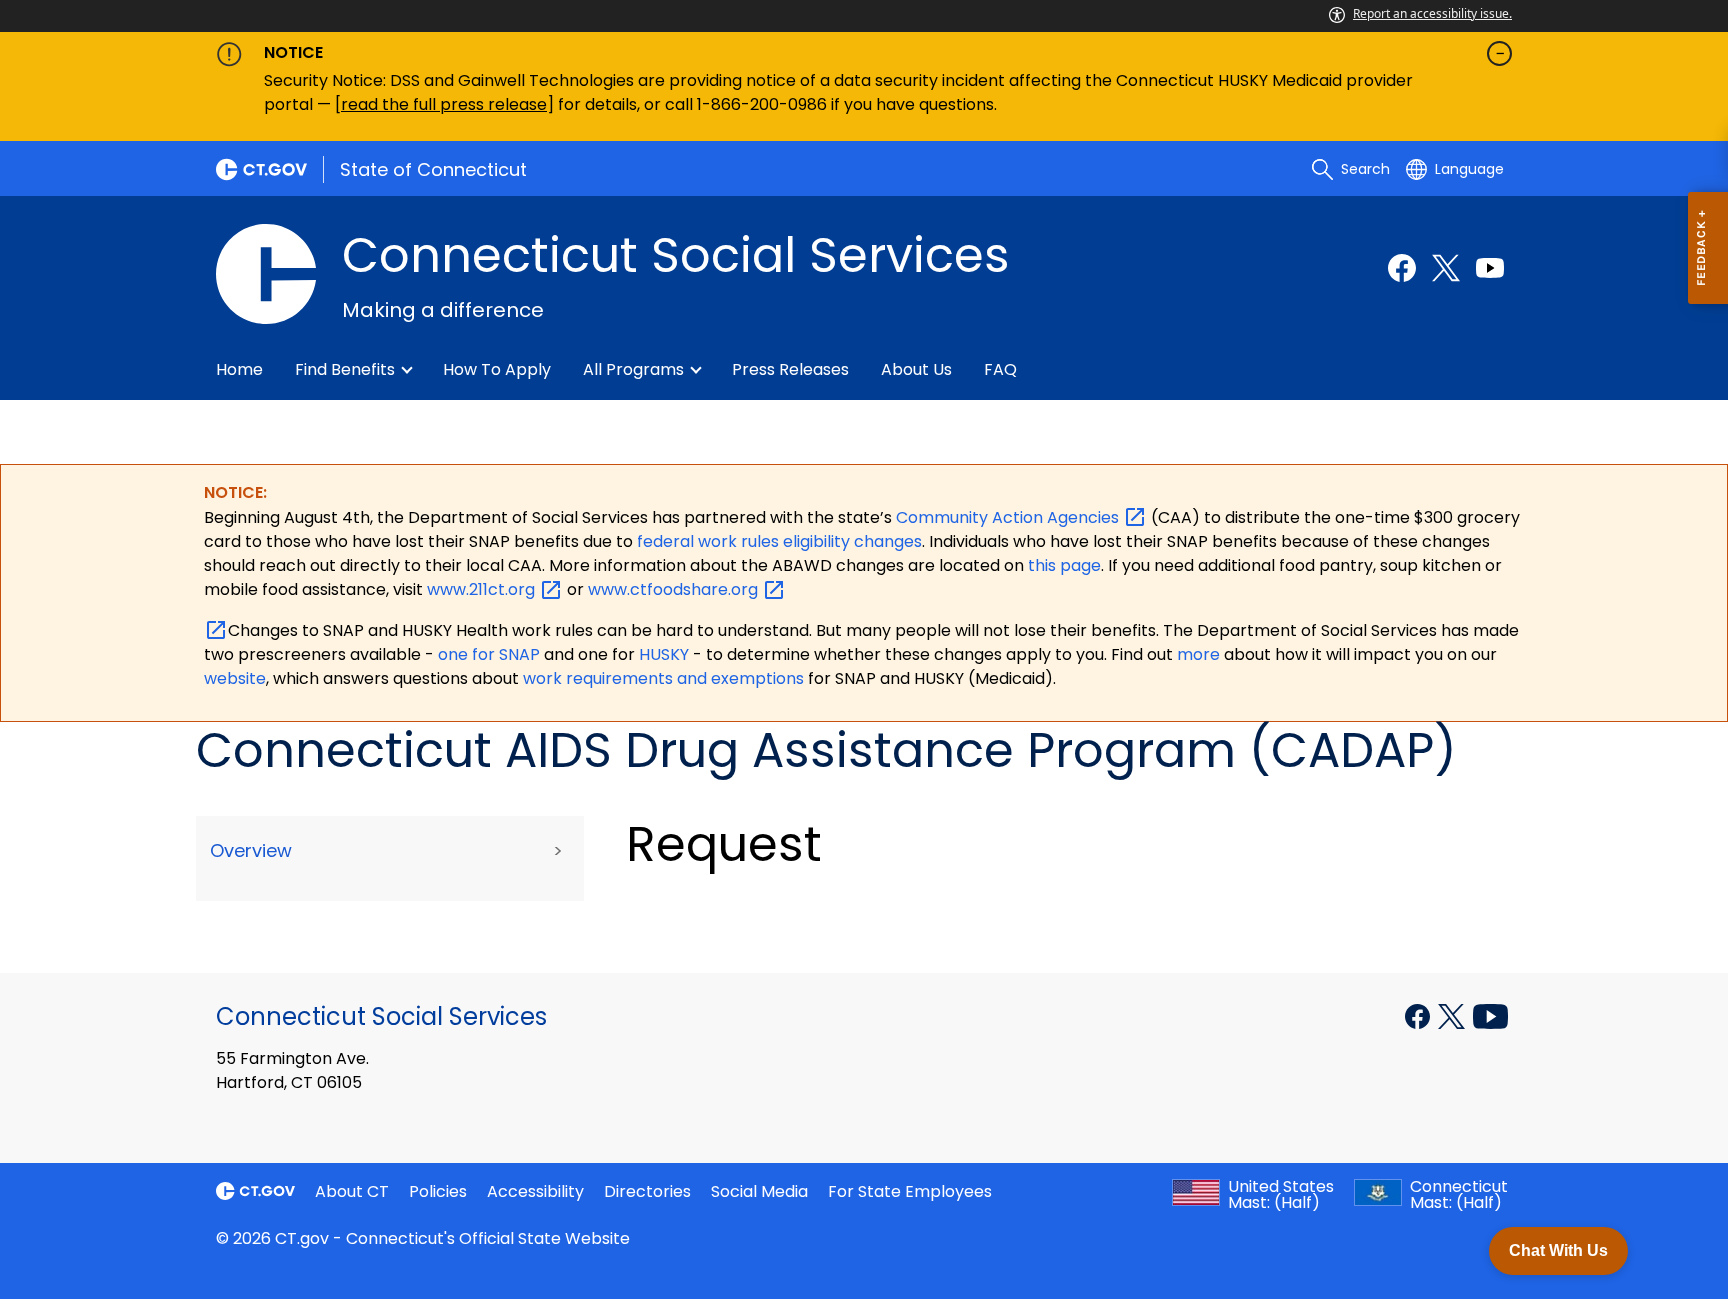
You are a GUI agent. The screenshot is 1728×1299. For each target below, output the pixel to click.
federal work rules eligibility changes (779, 541)
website (235, 678)
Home (239, 369)
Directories (647, 1191)
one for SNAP (489, 654)
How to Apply (497, 369)
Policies (438, 1191)
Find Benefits (345, 369)
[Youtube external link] (1490, 268)
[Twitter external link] (1446, 268)
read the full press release (444, 104)
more (1200, 654)
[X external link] (1453, 1015)
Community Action (1009, 517)
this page (1062, 565)
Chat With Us (1558, 1250)
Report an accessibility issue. (1432, 13)
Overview (251, 850)
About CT (352, 1191)
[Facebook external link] (1402, 268)
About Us (916, 369)
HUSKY (666, 654)
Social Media (759, 1191)
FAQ (1000, 369)
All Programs (633, 369)
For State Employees (910, 1191)
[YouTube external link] (1490, 1015)
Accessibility (535, 1191)
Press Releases (790, 369)
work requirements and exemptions (663, 678)
